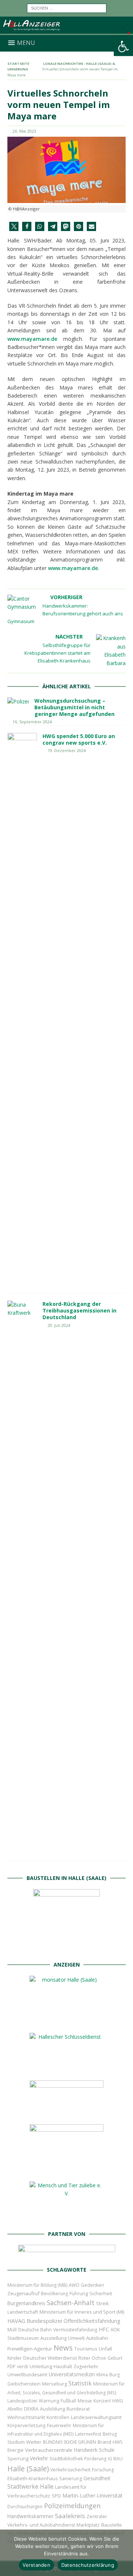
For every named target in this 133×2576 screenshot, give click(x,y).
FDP (11, 2367)
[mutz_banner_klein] (67, 2254)
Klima (102, 2375)
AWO (74, 2285)
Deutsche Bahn (35, 2330)
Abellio (15, 2409)
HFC (104, 2329)
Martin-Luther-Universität (93, 2495)
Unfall (105, 2349)
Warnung (49, 2401)
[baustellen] (66, 1949)
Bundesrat (78, 2409)
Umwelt (76, 2338)
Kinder (15, 2358)
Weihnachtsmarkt (26, 2417)
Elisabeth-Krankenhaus (33, 2479)
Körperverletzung (26, 2425)
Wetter (34, 2442)
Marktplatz (88, 2525)
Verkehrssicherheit (70, 2470)
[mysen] (66, 2169)
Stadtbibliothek (66, 2459)
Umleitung (41, 2366)
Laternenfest (88, 2434)
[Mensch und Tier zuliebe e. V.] (66, 2218)
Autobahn (97, 2338)
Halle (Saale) (28, 2469)
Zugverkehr (86, 2367)
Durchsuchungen (25, 2507)
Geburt (115, 2358)
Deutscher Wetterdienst (50, 2358)
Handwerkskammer (30, 2516)
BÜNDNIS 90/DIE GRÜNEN (69, 2442)
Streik (102, 2304)
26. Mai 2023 (24, 131)
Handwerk (86, 2450)
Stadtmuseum (23, 2338)
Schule (107, 2450)
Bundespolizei (44, 2321)
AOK (115, 2329)
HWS (117, 2442)
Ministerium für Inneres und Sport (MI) (82, 2312)
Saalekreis (70, 2516)
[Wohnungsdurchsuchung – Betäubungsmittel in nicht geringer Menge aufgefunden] (18, 702)
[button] (123, 46)
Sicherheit (101, 2293)
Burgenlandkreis (26, 2303)
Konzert (102, 2401)
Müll (12, 2330)
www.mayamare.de (32, 339)
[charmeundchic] (66, 2112)
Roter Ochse (92, 2358)
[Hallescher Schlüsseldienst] (66, 2068)
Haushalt (63, 2367)
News (63, 2348)
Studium (16, 2442)
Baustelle (112, 2525)
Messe (85, 2401)
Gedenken (93, 2285)
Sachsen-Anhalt (71, 2303)
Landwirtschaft (23, 2312)
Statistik (80, 2383)
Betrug (110, 2434)
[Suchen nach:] (67, 8)
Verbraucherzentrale (49, 2450)
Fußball (68, 2401)
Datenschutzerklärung (88, 2565)
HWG (118, 2401)
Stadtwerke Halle (30, 2487)
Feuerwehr (59, 2425)
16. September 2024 (32, 722)
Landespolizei (22, 2401)
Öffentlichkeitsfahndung (92, 2321)
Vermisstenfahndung (75, 2330)
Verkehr (39, 2458)
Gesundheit (97, 2478)
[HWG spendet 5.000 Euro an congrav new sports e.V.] (22, 1009)
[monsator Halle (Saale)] (66, 2021)
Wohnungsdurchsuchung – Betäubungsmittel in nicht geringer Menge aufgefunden (74, 707)
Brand (104, 2442)
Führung (79, 2293)
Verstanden (36, 2565)
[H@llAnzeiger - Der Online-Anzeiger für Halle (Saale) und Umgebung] (66, 30)
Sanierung (71, 2479)
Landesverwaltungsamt (96, 2417)
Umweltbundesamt (27, 2375)
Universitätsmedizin (72, 2374)
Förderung (95, 2459)
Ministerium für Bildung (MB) (37, 2285)
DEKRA (31, 2409)
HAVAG (16, 2321)
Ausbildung (52, 2409)
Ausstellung (53, 2338)
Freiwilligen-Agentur (30, 2349)
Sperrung (18, 2458)
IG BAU (115, 2459)
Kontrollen (58, 2417)
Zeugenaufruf (23, 2293)
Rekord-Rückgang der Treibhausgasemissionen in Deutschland (79, 1310)
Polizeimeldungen (72, 2505)
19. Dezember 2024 (67, 750)
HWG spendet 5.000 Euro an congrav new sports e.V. (79, 739)
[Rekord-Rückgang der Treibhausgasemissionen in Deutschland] (22, 1577)
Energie (16, 2450)
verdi (23, 2367)
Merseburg (54, 2384)
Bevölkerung (54, 2294)
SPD (56, 2496)
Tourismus (86, 2349)
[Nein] (124, 2553)
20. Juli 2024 (59, 1325)
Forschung (103, 2470)
